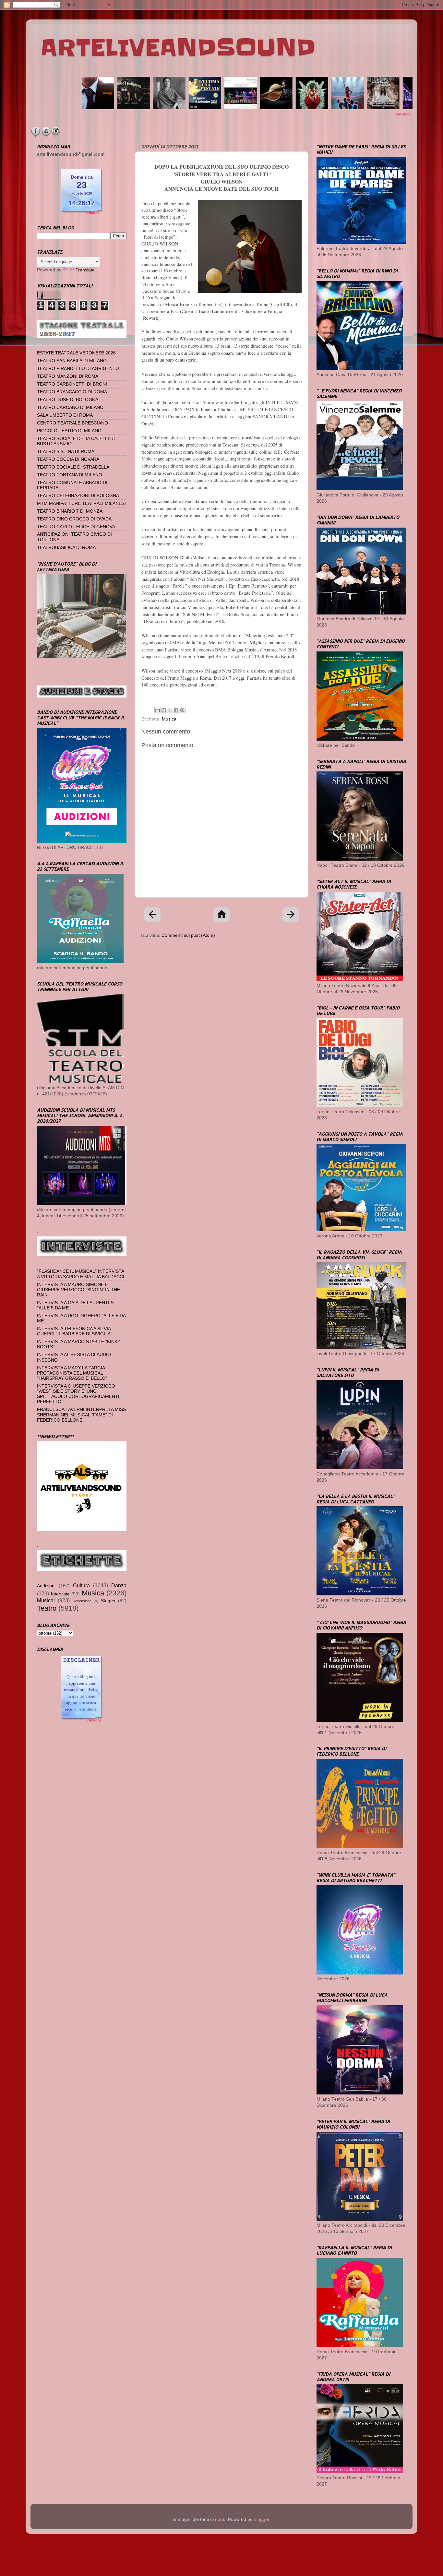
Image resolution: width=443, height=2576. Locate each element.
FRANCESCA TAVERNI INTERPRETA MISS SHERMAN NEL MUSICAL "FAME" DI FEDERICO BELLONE (81, 1415)
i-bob (220, 2519)
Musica (169, 719)
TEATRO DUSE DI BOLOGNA (68, 400)
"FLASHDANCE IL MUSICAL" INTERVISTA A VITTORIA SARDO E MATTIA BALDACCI (81, 1274)
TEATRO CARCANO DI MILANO (70, 407)
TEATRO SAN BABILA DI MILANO (72, 361)
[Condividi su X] (170, 710)
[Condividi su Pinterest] (182, 710)
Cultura (81, 1585)
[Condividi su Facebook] (176, 710)
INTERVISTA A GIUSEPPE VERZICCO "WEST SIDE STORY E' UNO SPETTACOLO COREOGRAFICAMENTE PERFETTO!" (79, 1394)
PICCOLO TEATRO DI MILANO (69, 431)
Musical (46, 1600)
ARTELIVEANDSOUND (178, 48)
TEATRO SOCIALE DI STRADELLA (73, 467)
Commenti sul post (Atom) (188, 935)
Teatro (47, 1608)
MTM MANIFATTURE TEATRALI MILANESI (81, 503)
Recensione (82, 1601)
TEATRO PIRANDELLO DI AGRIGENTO (78, 369)
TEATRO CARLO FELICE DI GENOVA (76, 527)
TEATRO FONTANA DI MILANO (70, 475)
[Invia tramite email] (158, 710)
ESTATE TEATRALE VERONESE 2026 (76, 353)
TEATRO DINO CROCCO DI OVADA (74, 519)
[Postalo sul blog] (164, 710)
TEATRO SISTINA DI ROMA (66, 452)
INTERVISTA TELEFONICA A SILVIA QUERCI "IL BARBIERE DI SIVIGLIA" (75, 1331)
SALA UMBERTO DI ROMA (65, 415)
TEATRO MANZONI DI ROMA (68, 376)
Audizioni (46, 1586)
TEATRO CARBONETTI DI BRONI (72, 384)
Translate (85, 270)
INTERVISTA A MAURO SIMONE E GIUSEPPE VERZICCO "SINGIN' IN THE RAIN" (78, 1290)
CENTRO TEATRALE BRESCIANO (72, 423)
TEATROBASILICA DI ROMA (66, 548)
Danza (119, 1585)
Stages (108, 1601)
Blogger (261, 2519)
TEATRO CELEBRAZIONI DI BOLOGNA (78, 496)
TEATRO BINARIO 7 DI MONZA (70, 511)
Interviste (60, 1594)
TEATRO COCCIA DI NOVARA (68, 459)
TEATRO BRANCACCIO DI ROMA (72, 392)
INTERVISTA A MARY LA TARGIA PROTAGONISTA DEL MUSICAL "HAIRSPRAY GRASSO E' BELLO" (72, 1373)
